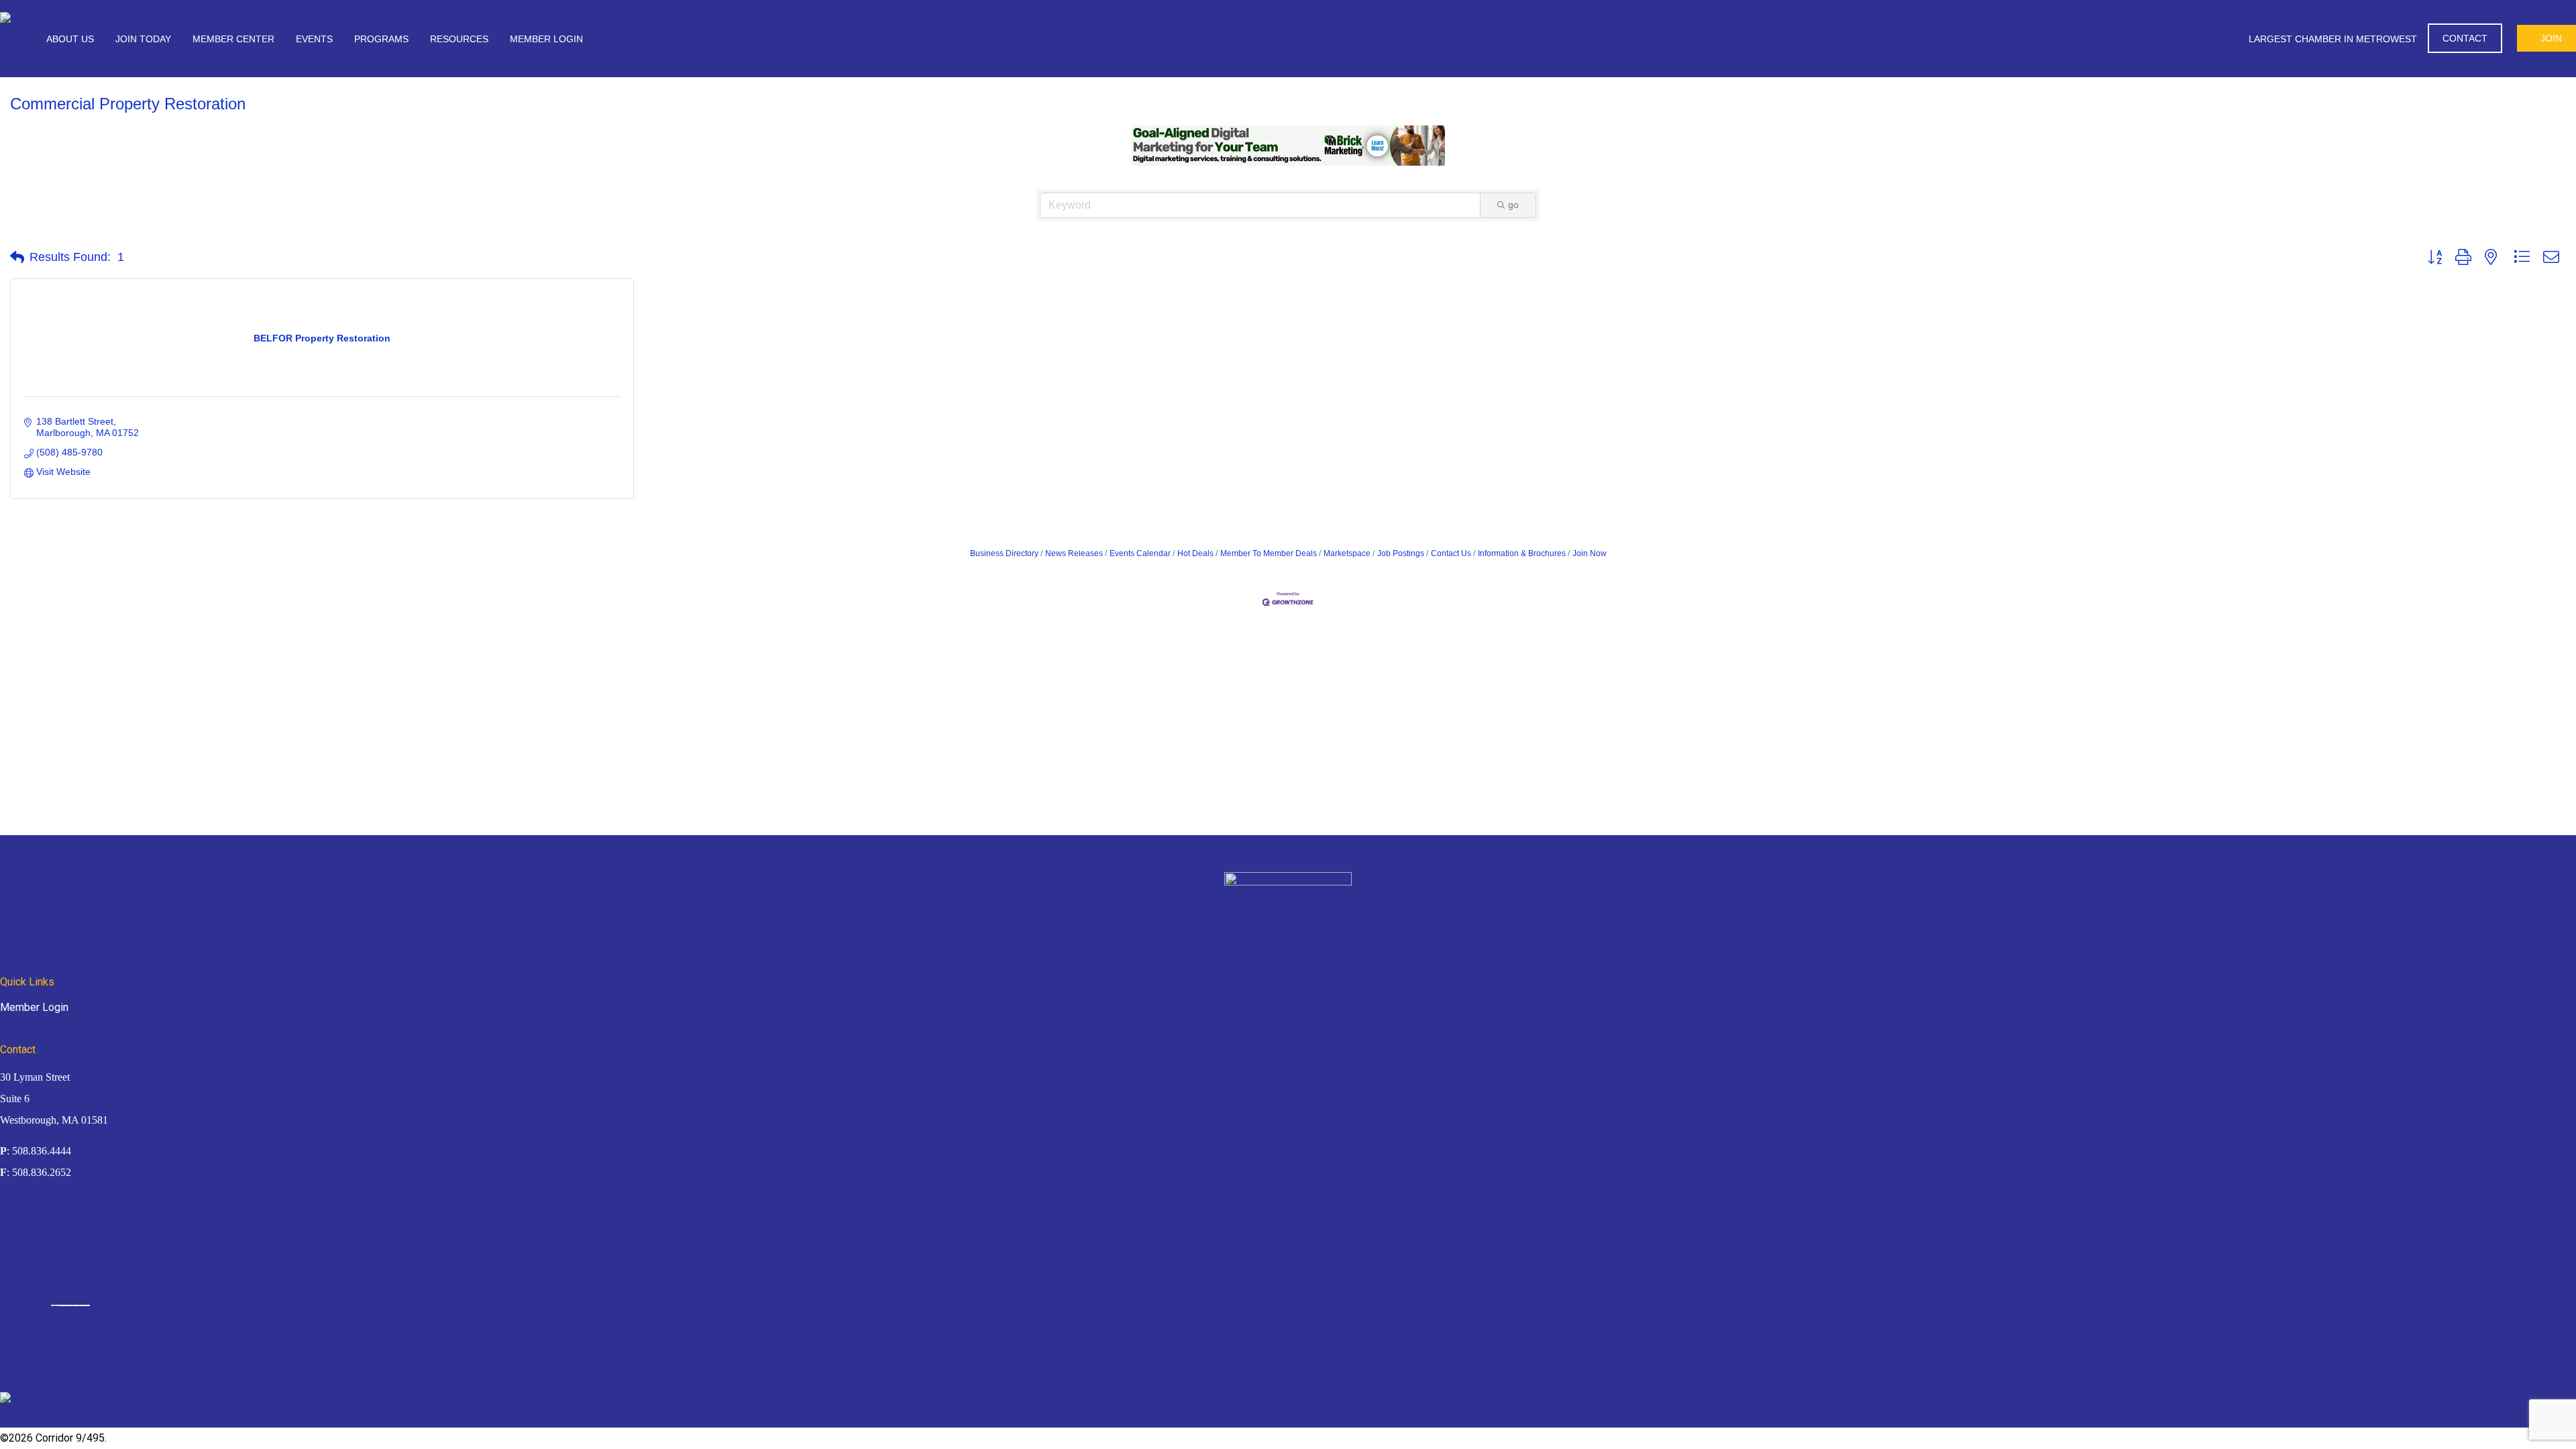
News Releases (1074, 553)
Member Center (233, 39)
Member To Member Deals (1269, 553)
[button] (17, 258)
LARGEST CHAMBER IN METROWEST (2333, 39)
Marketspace (1347, 553)
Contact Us (1451, 553)
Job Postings (1401, 553)
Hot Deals (1195, 553)
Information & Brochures (1522, 553)
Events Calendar (1140, 553)
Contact (2465, 38)
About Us (70, 39)
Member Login (546, 39)
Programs (381, 39)
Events (314, 39)
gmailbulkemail (85, 1305)
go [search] (1513, 205)
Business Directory (1004, 553)
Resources (459, 39)
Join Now (1590, 553)
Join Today (143, 39)
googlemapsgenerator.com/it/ (69, 1305)
